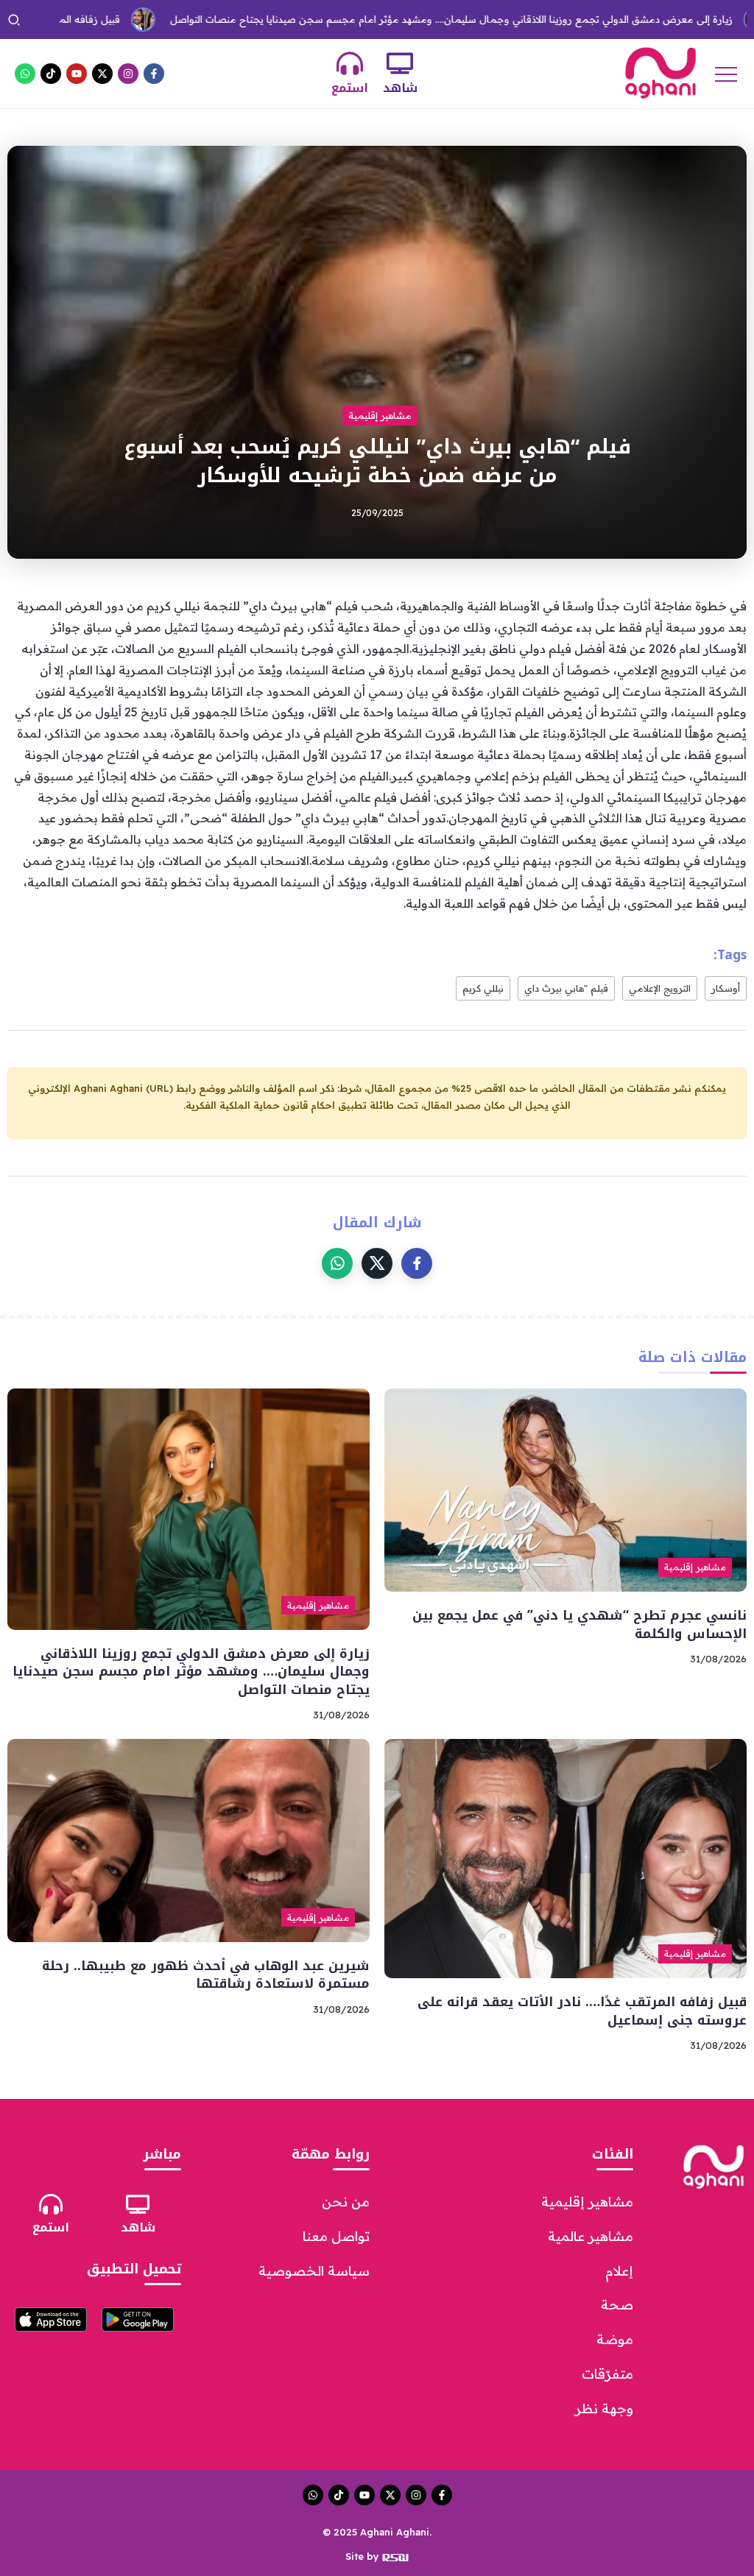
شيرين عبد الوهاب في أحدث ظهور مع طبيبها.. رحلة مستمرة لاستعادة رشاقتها (206, 1975)
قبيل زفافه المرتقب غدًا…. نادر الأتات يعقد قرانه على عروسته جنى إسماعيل (582, 2011)
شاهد (400, 88)
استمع (350, 88)
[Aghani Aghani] (660, 72)
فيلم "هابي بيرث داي (566, 988)
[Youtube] (77, 74)
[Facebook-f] (154, 74)
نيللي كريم (483, 988)
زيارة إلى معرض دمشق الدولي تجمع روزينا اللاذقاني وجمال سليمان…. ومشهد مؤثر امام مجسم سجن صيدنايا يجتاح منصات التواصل (389, 19)
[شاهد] (400, 63)
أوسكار (726, 988)
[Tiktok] (51, 74)
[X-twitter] (102, 74)
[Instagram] (128, 74)
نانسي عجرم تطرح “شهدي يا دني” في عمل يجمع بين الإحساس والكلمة (579, 1624)
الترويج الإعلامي (660, 988)
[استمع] (350, 63)
